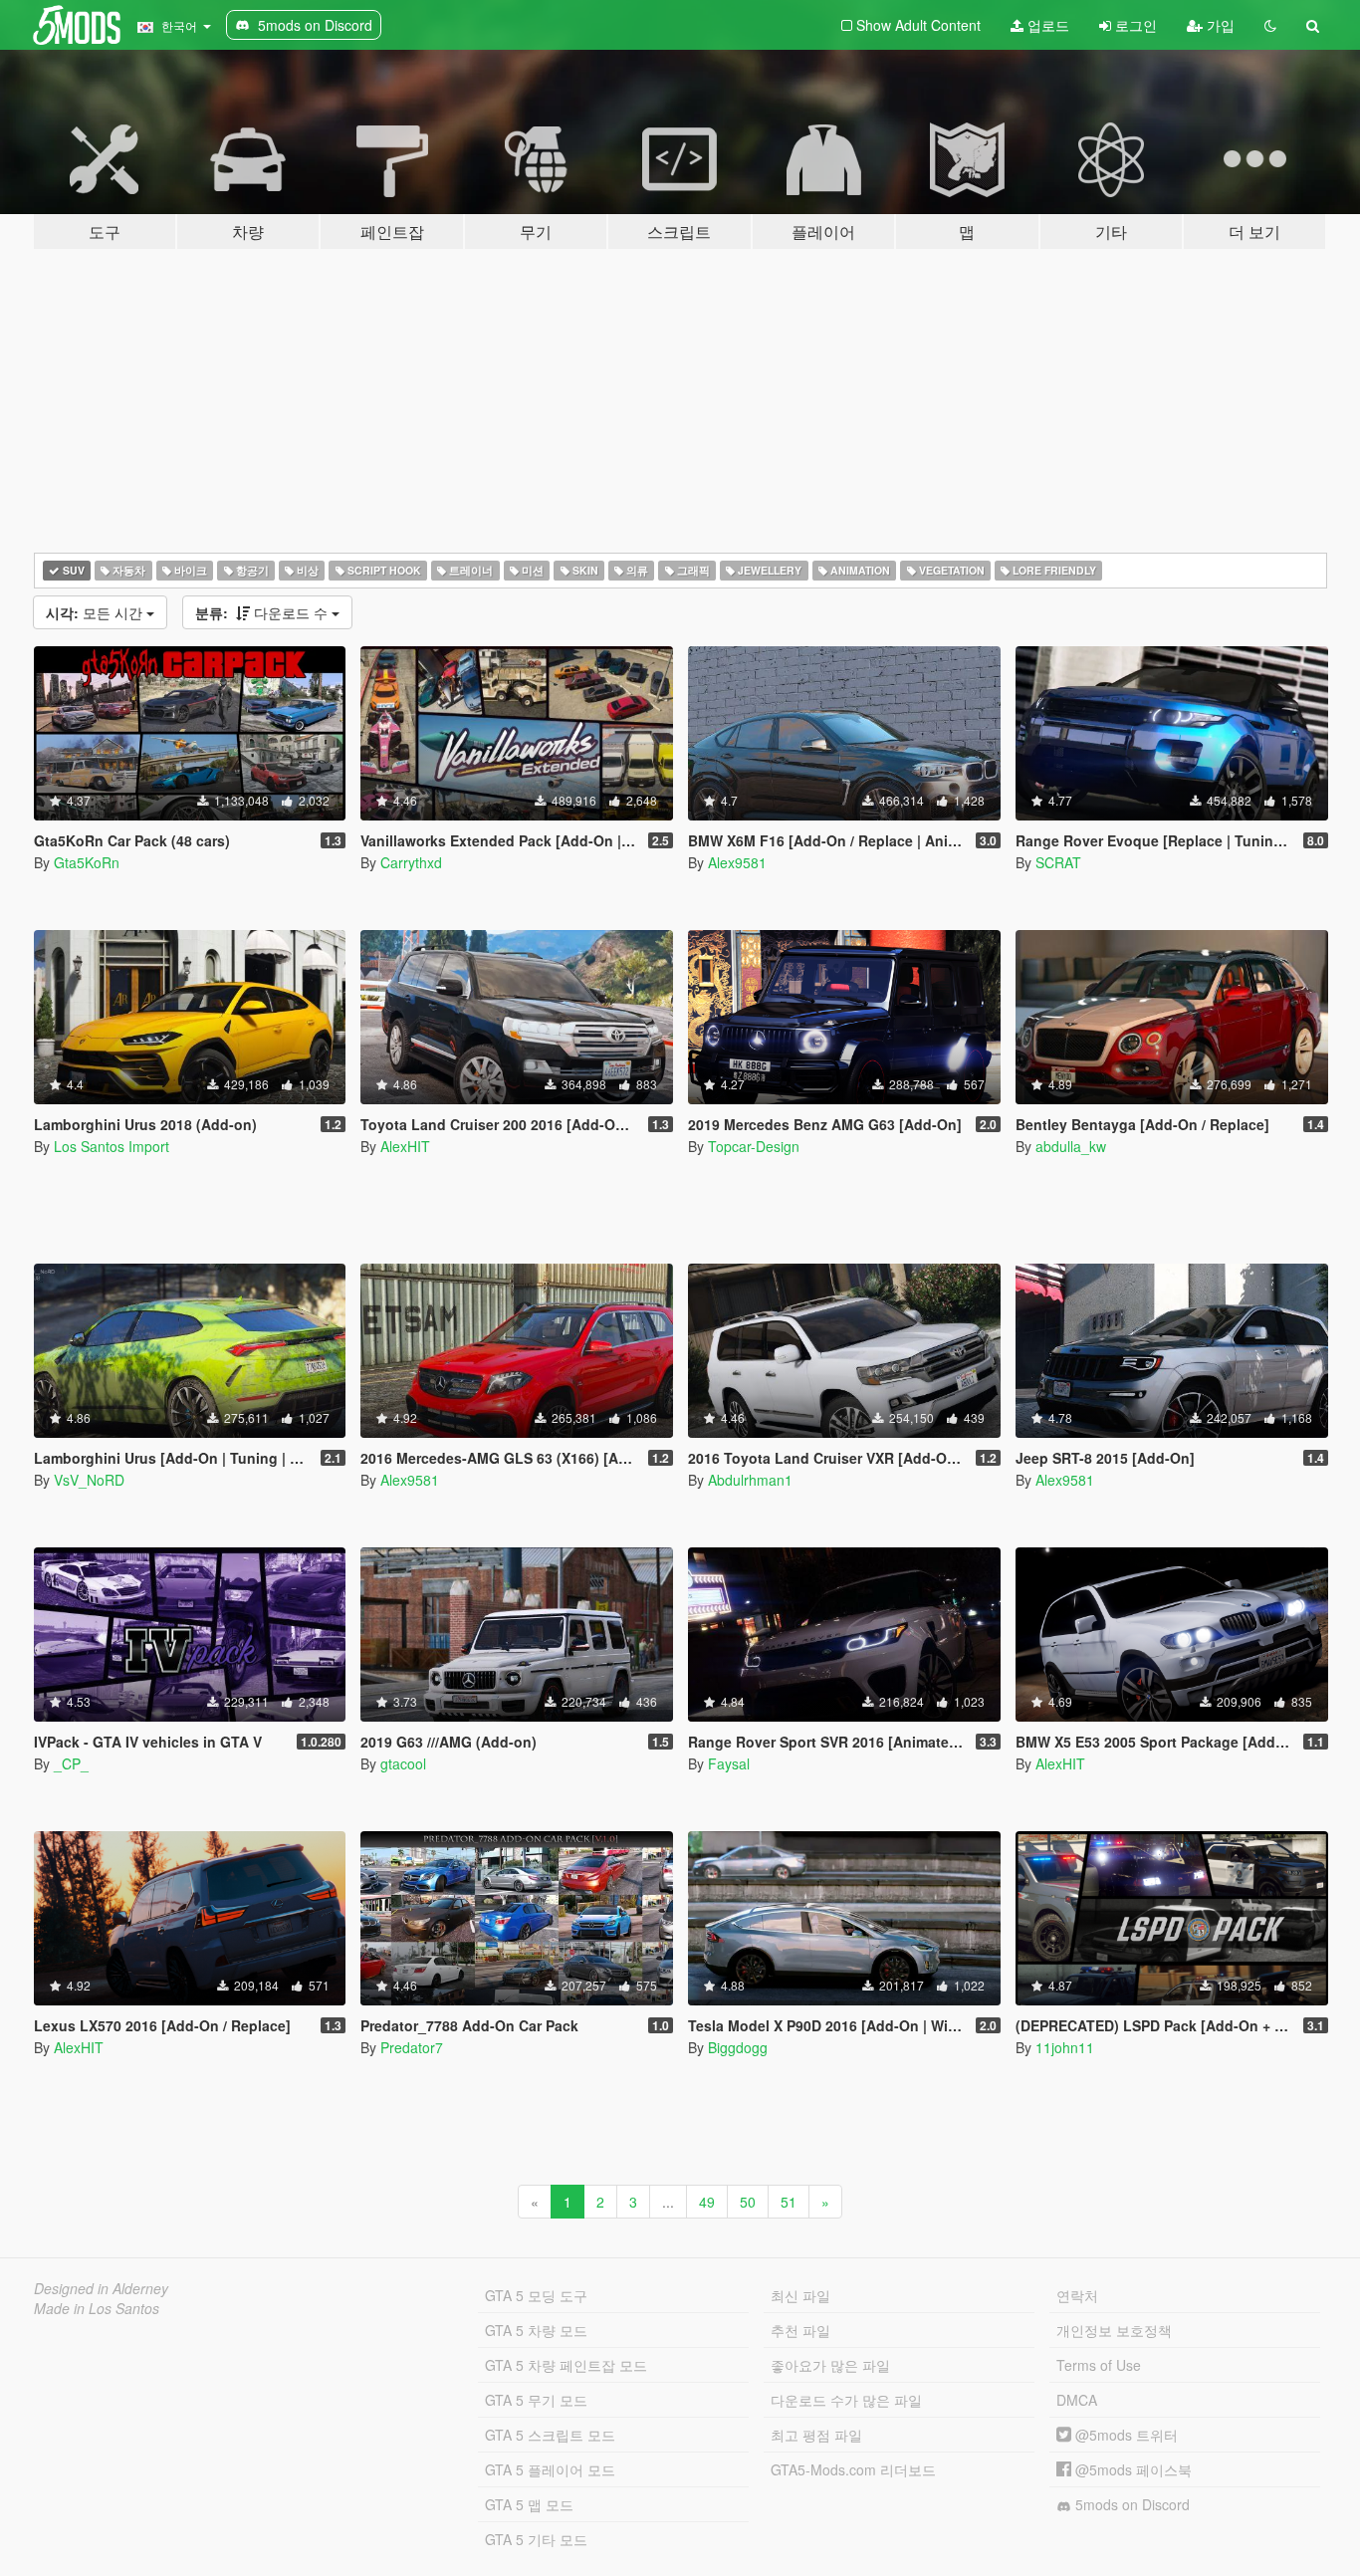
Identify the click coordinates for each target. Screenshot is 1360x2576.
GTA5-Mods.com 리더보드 (853, 2469)
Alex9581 (737, 862)
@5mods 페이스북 (1132, 2469)
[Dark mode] (1270, 25)
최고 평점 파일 (816, 2435)
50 (748, 2202)
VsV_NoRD (89, 1480)
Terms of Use (1099, 2365)
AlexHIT (405, 1146)
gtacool (403, 1763)
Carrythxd (411, 862)
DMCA (1077, 2400)
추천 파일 (800, 2330)
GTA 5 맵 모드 (529, 2504)
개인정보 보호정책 (1114, 2330)
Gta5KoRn (87, 862)
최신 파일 (800, 2295)
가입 (1219, 25)
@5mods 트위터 (1125, 2435)
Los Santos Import (112, 1146)
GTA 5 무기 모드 (536, 2400)
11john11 (1065, 2047)
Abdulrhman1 (750, 1480)
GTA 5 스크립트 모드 (550, 2435)
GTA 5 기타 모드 (536, 2539)
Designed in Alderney (101, 2288)
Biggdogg (738, 2047)
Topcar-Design (754, 1146)
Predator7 (412, 2047)
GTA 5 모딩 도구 (536, 2295)
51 (789, 2202)
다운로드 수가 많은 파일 (846, 2400)
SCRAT (1058, 862)
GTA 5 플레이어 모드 (550, 2469)
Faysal (729, 1763)
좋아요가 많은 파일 (830, 2365)
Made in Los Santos (97, 2308)
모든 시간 (96, 612)
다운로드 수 (263, 612)
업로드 (1046, 25)
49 (707, 2202)
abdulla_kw (1071, 1146)
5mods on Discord (1131, 2504)
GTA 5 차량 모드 (536, 2330)
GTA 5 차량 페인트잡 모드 (566, 2365)
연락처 (1077, 2295)
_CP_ (71, 1763)
